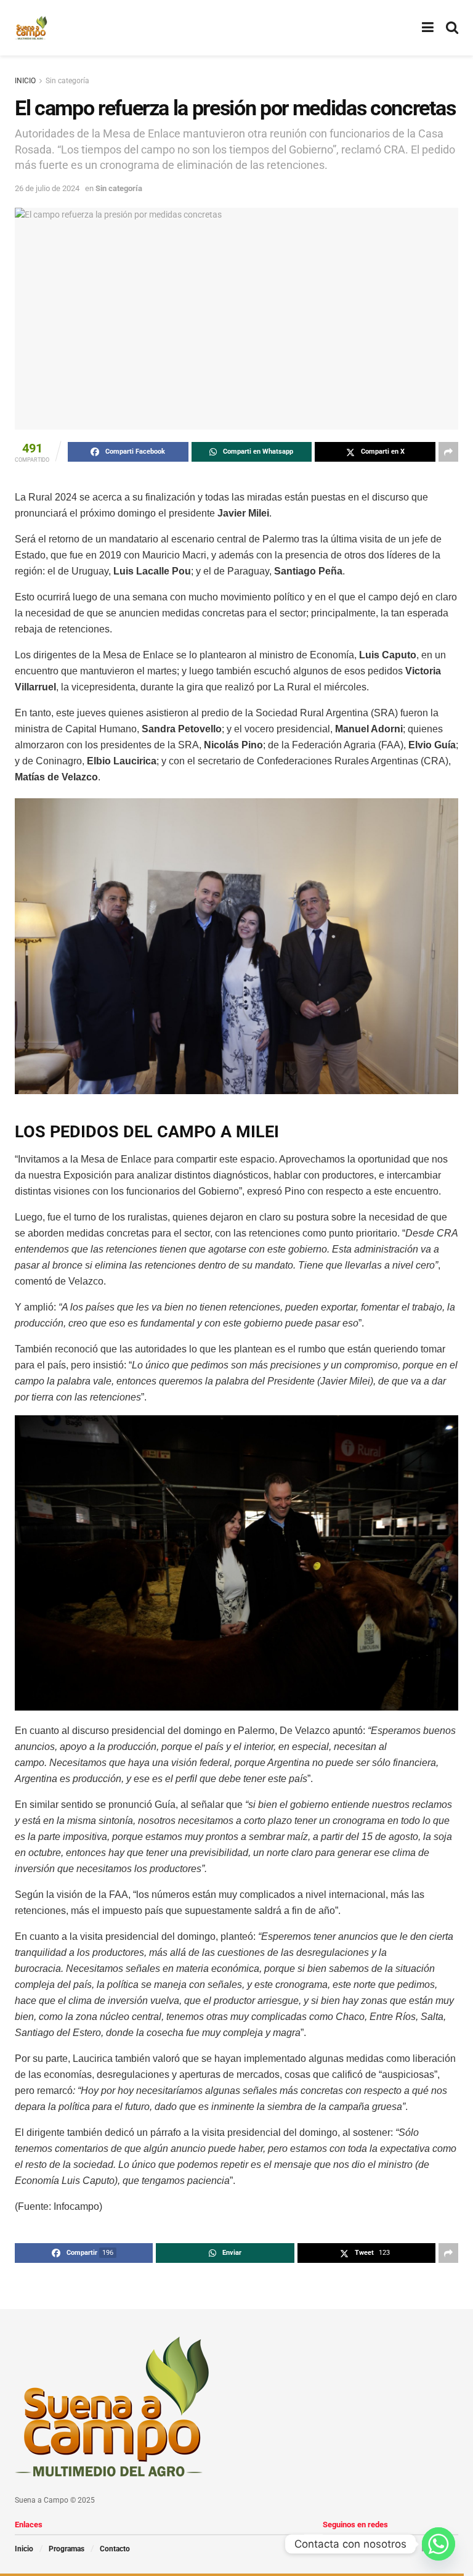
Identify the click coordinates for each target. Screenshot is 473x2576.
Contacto (115, 2549)
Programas (67, 2549)
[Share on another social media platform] (448, 452)
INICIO (25, 81)
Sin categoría (67, 81)
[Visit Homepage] (31, 28)
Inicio (24, 2549)
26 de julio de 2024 (47, 188)
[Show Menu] (428, 28)
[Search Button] (452, 28)
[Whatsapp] (439, 2544)
